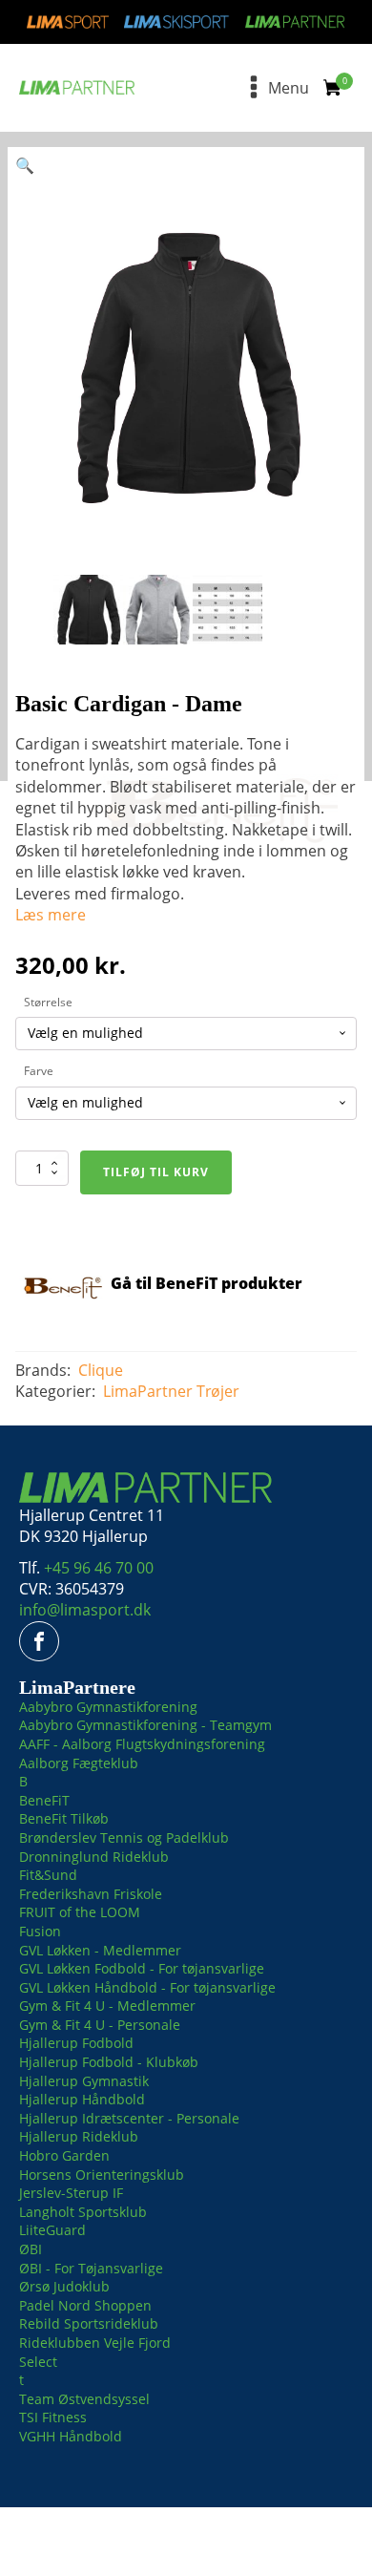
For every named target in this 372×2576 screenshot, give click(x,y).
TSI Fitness (53, 2417)
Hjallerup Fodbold (76, 2043)
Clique (101, 1370)
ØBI (31, 2249)
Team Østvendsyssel (84, 2399)
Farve (39, 1071)
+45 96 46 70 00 (99, 1568)
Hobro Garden (64, 2155)
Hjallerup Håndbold (82, 2099)
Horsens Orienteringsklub (102, 2175)
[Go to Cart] (338, 90)
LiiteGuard (52, 2230)
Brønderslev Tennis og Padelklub (124, 1837)
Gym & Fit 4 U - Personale (100, 2025)
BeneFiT (44, 1800)
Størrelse (48, 1002)
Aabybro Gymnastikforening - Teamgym (145, 1725)
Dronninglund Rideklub (94, 1857)
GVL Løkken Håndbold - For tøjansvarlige (147, 1987)
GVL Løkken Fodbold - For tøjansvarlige (142, 1968)
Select (38, 2362)
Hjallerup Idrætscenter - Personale (129, 2118)
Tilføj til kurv (156, 1172)
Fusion (40, 1931)
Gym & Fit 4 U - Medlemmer (107, 2006)
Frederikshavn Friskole (91, 1894)
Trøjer (218, 1391)
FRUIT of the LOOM (80, 1912)
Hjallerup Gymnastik (84, 2081)
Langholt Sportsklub (83, 2212)
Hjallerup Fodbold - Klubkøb (109, 2062)
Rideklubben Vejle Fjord (95, 2343)
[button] (25, 165)
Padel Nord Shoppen (85, 2305)
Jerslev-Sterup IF (71, 2193)
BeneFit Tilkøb (64, 1818)
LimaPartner (148, 1391)
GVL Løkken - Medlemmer (100, 1950)
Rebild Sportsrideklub (89, 2323)
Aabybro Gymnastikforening (108, 1707)
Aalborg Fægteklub (79, 1763)
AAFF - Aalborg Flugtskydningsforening (142, 1744)
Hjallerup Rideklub (79, 2136)
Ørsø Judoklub (64, 2286)
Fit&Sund (48, 1875)
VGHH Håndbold (71, 2436)
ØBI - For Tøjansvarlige (91, 2268)
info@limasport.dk (85, 1610)
